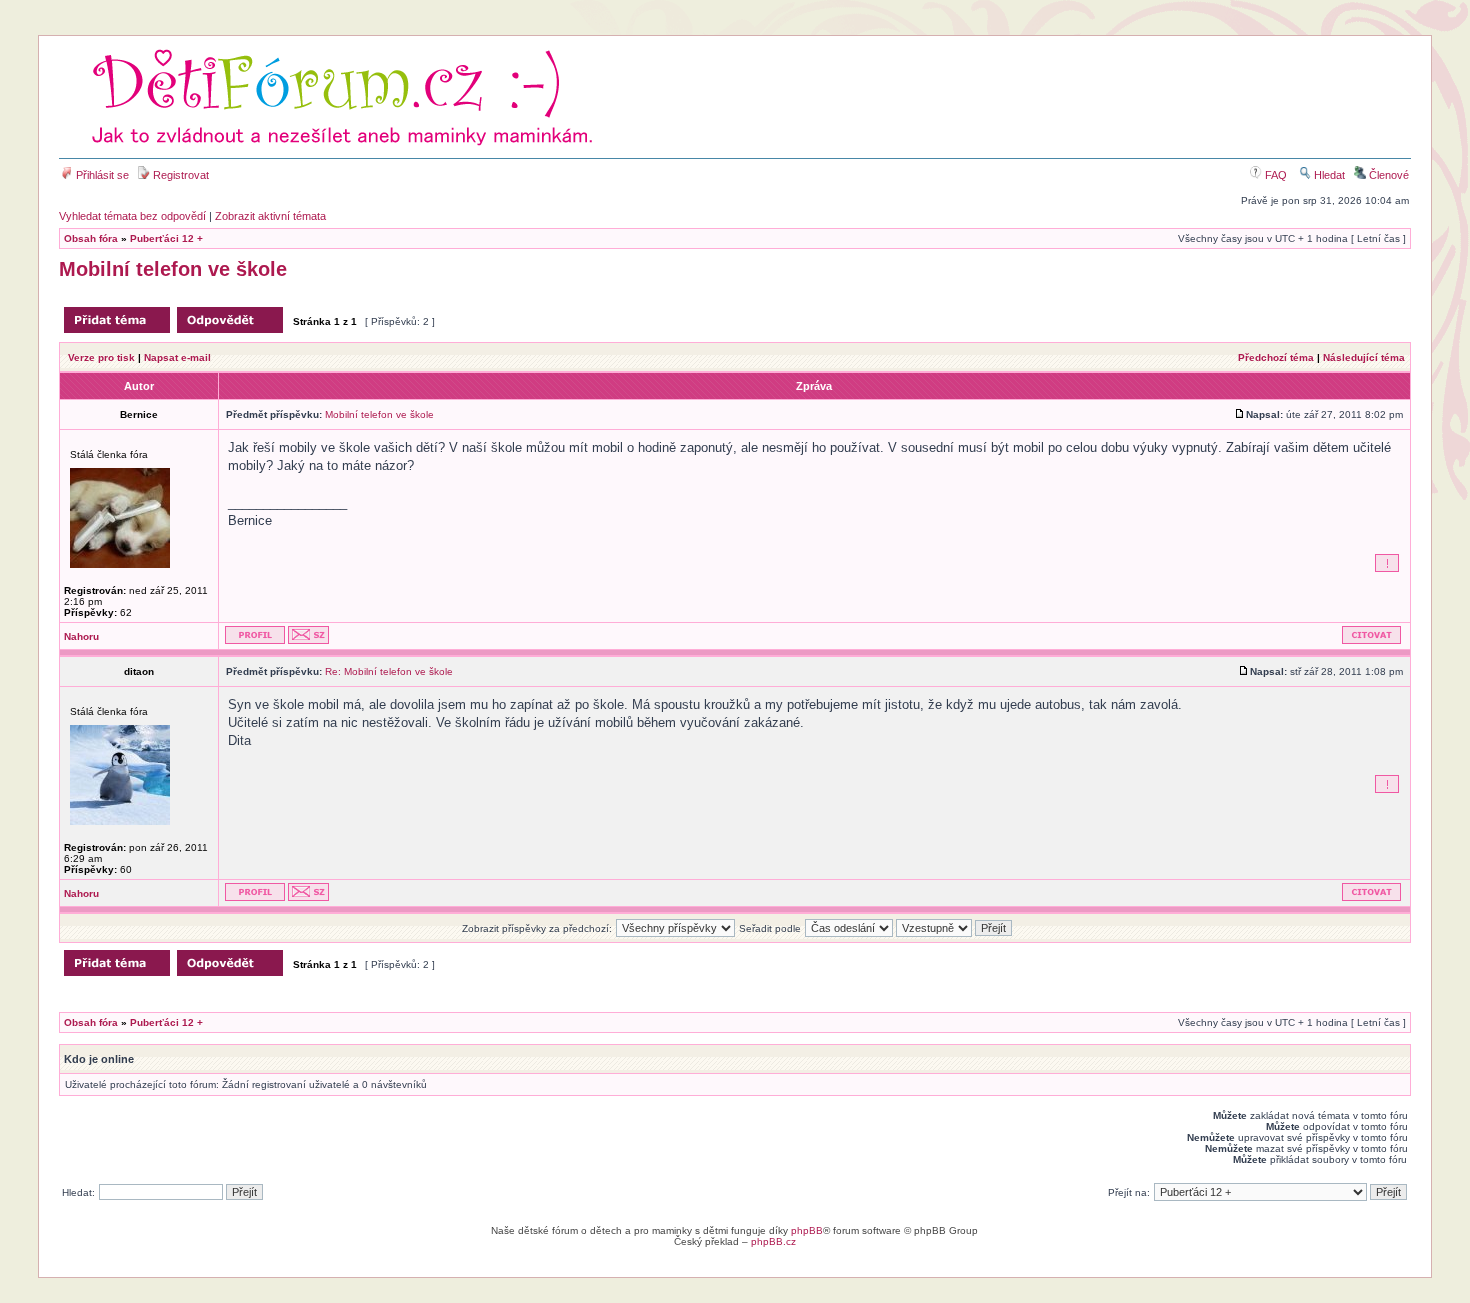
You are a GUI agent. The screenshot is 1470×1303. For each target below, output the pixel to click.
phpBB (807, 1230)
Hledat (1328, 175)
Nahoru (81, 636)
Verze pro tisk (101, 357)
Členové (1387, 175)
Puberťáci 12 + (166, 238)
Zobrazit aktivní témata (270, 216)
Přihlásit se (101, 175)
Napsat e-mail (177, 357)
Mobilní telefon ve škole (173, 269)
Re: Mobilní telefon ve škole (389, 671)
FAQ (1274, 175)
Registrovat (179, 175)
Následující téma (1364, 357)
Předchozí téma (1276, 357)
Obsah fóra (91, 238)
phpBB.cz (773, 1241)
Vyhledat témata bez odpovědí (132, 216)
